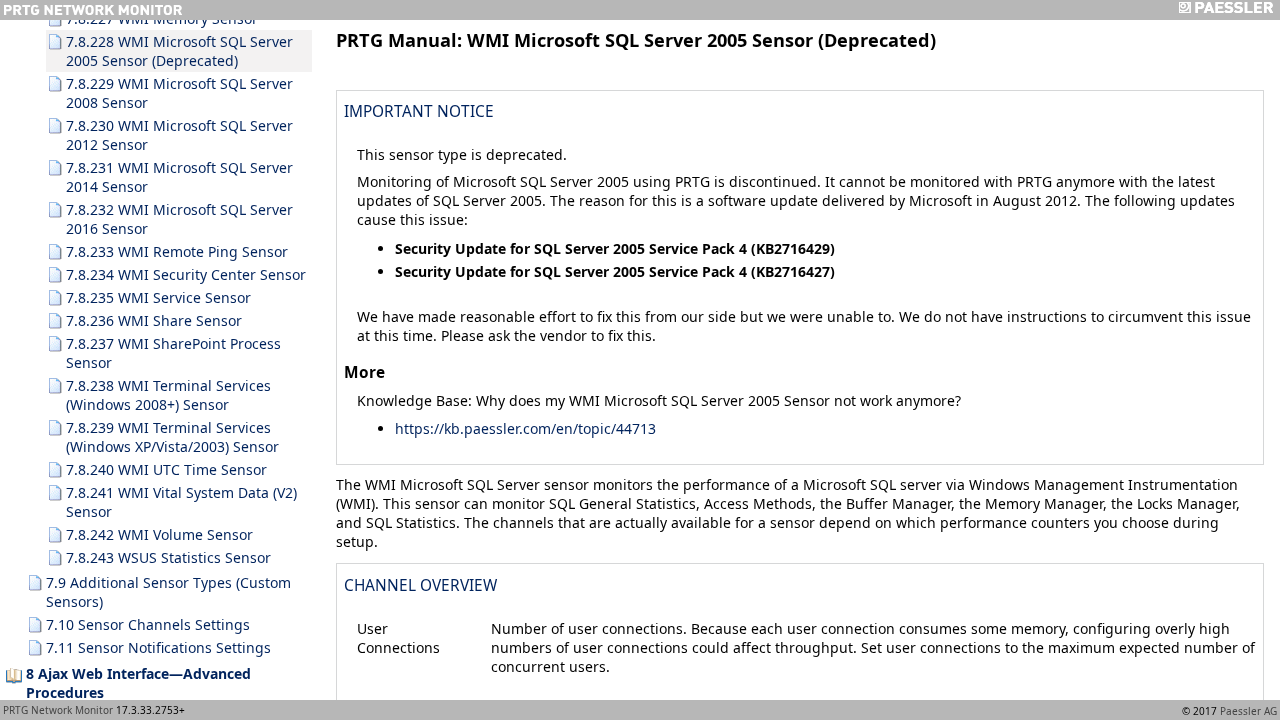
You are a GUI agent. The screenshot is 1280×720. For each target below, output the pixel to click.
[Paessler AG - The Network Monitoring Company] (1225, 10)
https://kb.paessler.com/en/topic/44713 (525, 428)
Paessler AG (1248, 711)
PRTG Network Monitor (58, 710)
